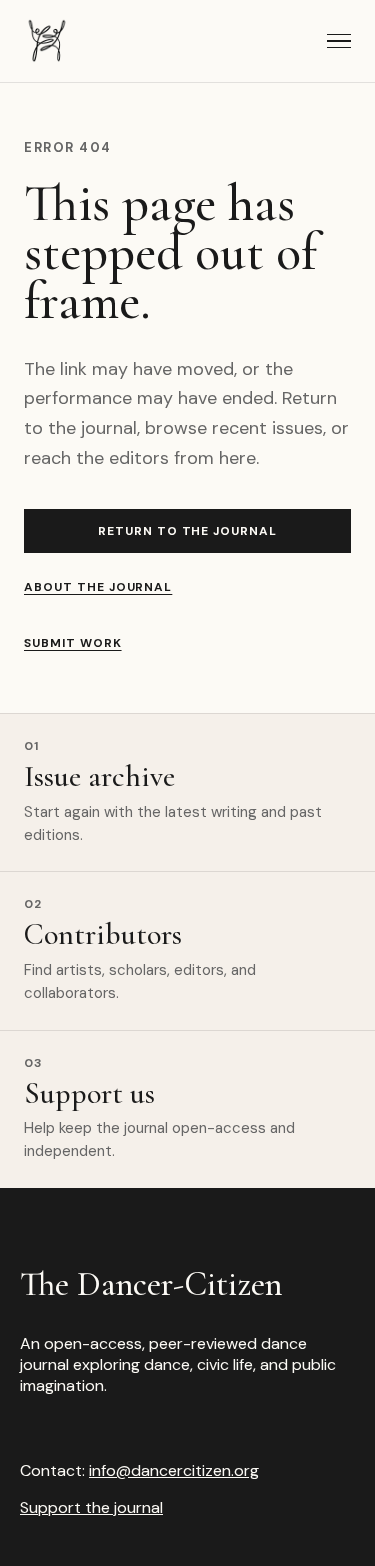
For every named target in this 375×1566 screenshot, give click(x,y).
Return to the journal (187, 531)
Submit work (73, 643)
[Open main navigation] (339, 41)
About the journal (98, 587)
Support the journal (91, 1507)
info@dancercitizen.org (174, 1470)
